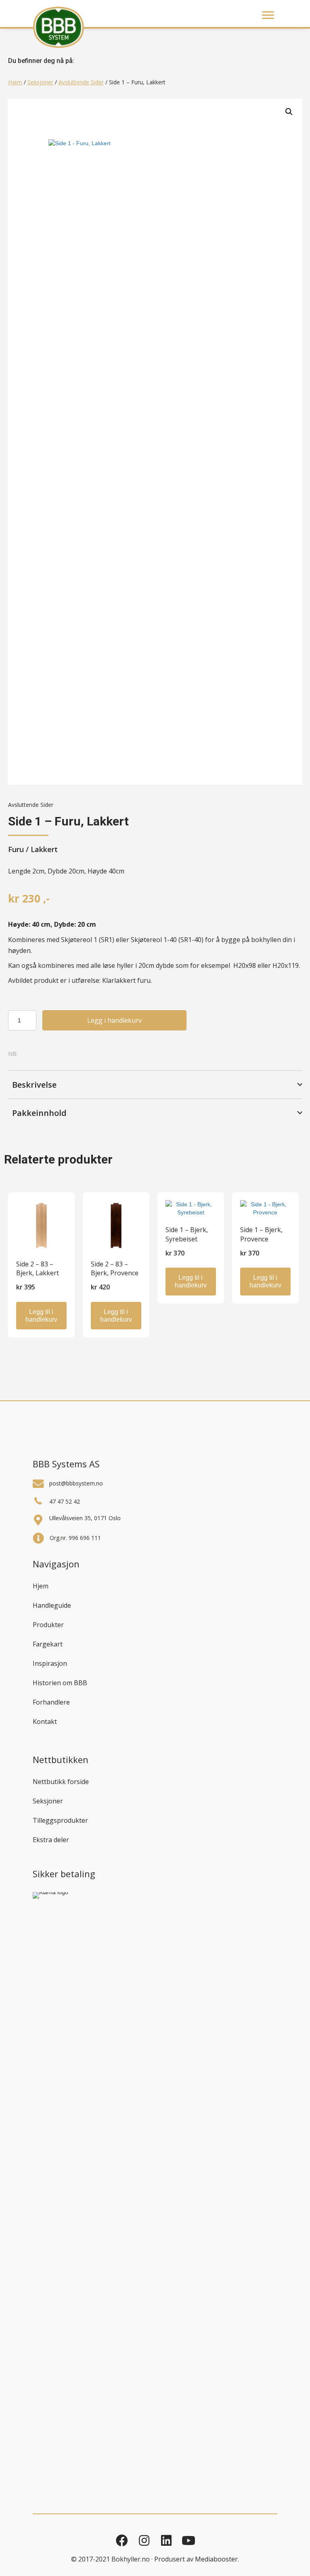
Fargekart (48, 1644)
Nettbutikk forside (61, 1782)
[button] (289, 112)
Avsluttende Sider (81, 82)
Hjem (15, 82)
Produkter (48, 1625)
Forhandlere (51, 1702)
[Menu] (268, 15)
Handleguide (52, 1605)
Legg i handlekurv (114, 1020)
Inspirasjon (50, 1663)
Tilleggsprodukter (60, 1820)
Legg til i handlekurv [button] (41, 1316)
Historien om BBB (60, 1683)
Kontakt (45, 1722)
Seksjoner (40, 82)
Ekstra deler (51, 1840)
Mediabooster (216, 2559)
